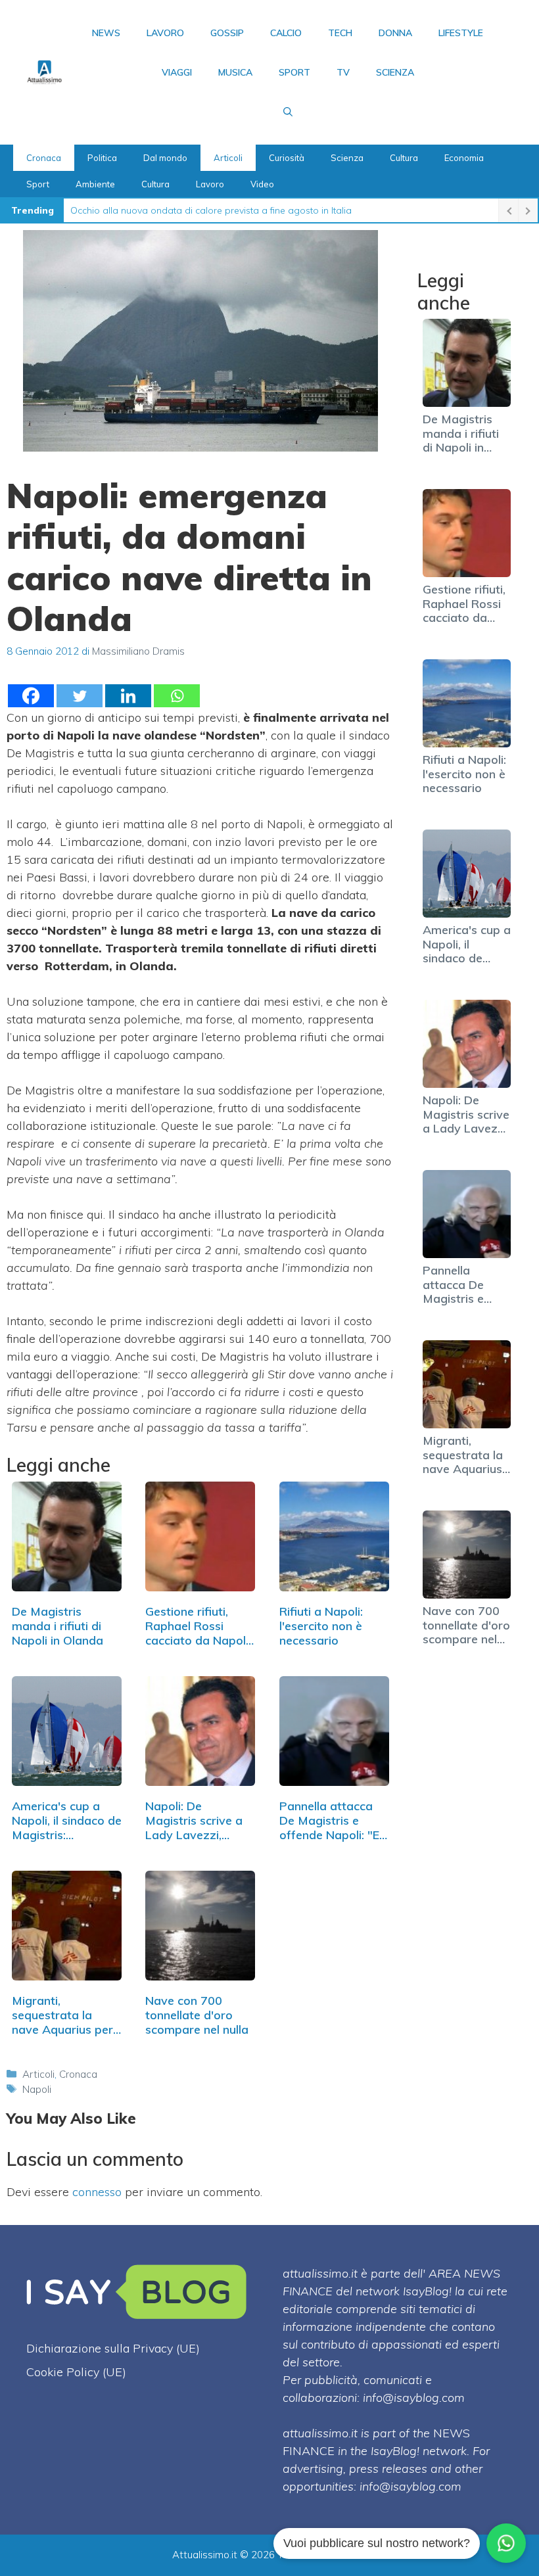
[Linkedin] (128, 696)
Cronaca (44, 158)
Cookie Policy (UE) (76, 2372)
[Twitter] (80, 696)
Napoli (37, 2089)
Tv (343, 72)
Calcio (286, 33)
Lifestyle (461, 33)
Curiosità (287, 158)
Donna (395, 33)
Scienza (395, 72)
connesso (97, 2192)
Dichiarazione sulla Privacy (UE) (113, 2348)
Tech (340, 33)
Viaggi (177, 72)
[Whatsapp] (177, 696)
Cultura (404, 158)
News (106, 33)
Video (262, 184)
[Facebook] (31, 696)
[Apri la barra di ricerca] (288, 112)
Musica (235, 72)
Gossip (227, 33)
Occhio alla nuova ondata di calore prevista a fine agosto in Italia (211, 210)
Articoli (228, 158)
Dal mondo (165, 158)
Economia (464, 158)
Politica (102, 158)
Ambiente (95, 184)
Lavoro (165, 33)
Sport (294, 72)
